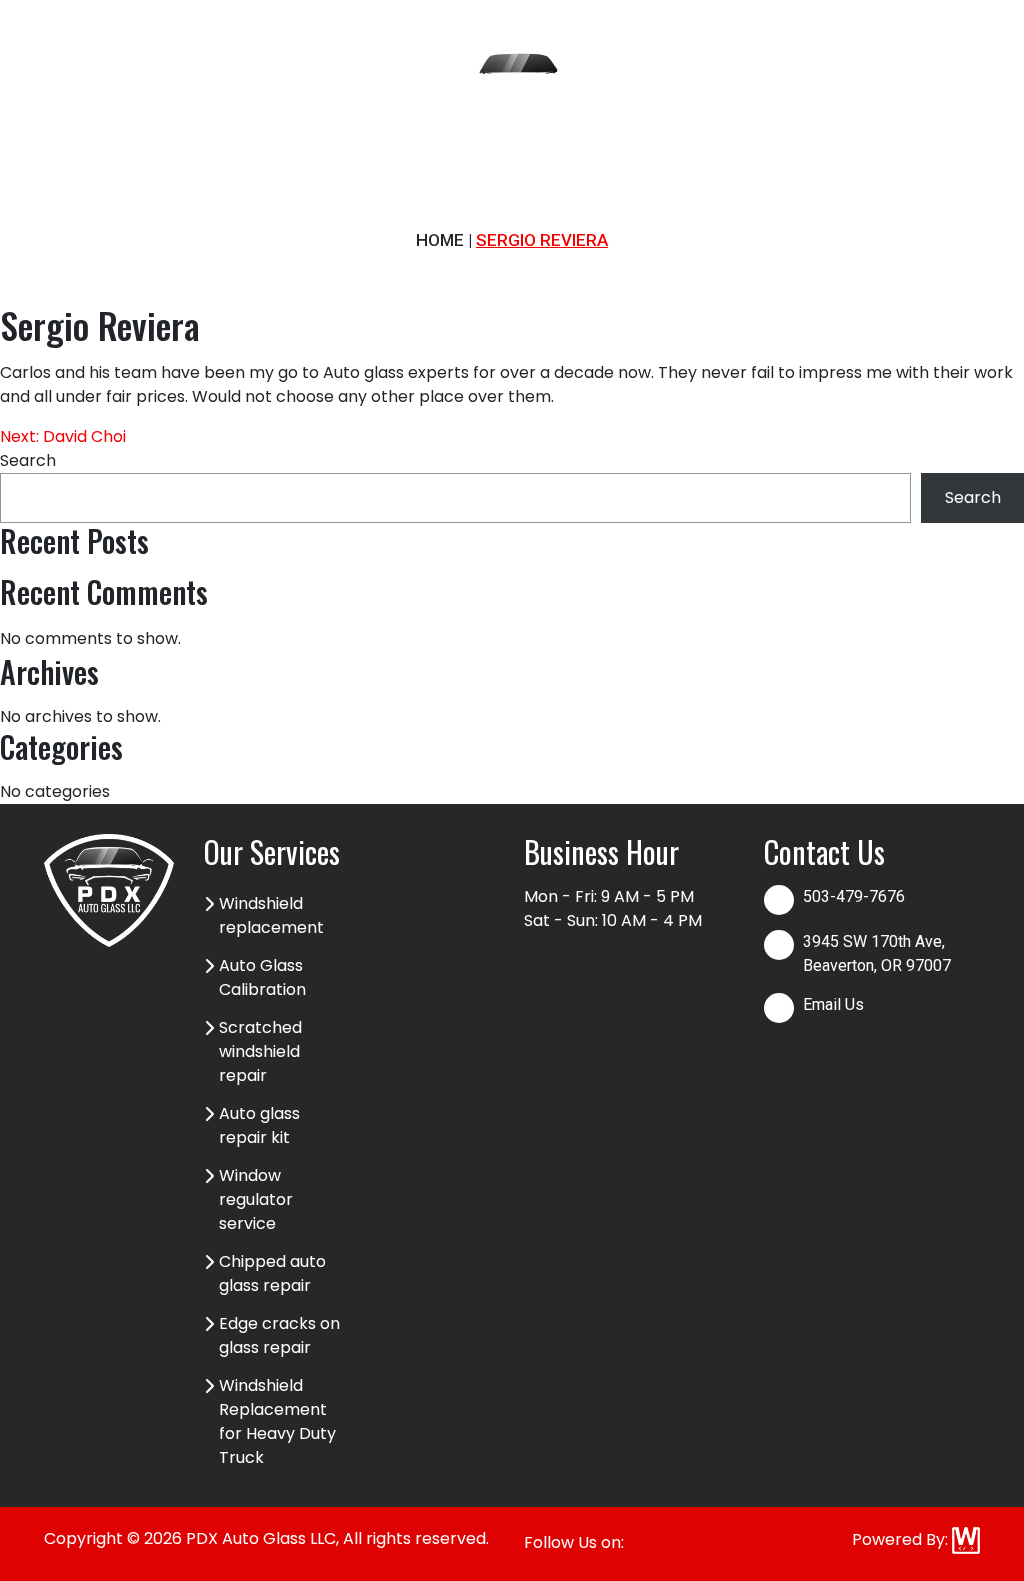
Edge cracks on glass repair (279, 1335)
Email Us (833, 1004)
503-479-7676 (749, 110)
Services (136, 110)
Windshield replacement (271, 915)
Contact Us (357, 122)
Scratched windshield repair (260, 1051)
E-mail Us (917, 110)
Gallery (281, 110)
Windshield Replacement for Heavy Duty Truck (277, 1421)
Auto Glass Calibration (262, 977)
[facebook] (943, 52)
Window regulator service (256, 1199)
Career (210, 110)
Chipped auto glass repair (272, 1273)
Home (68, 110)
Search (28, 460)
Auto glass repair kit (259, 1125)
